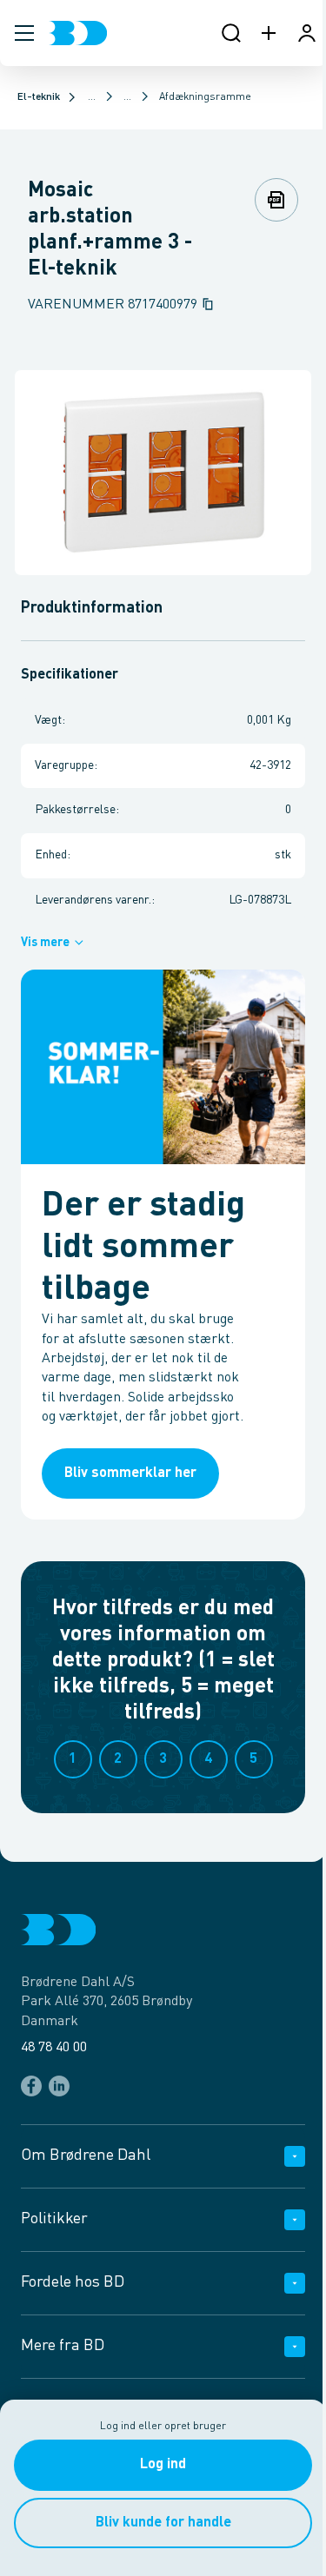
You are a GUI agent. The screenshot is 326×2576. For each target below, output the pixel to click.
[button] (24, 33)
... (92, 97)
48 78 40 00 (54, 2048)
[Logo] (78, 33)
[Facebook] (31, 2086)
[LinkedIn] (59, 2086)
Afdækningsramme (205, 97)
